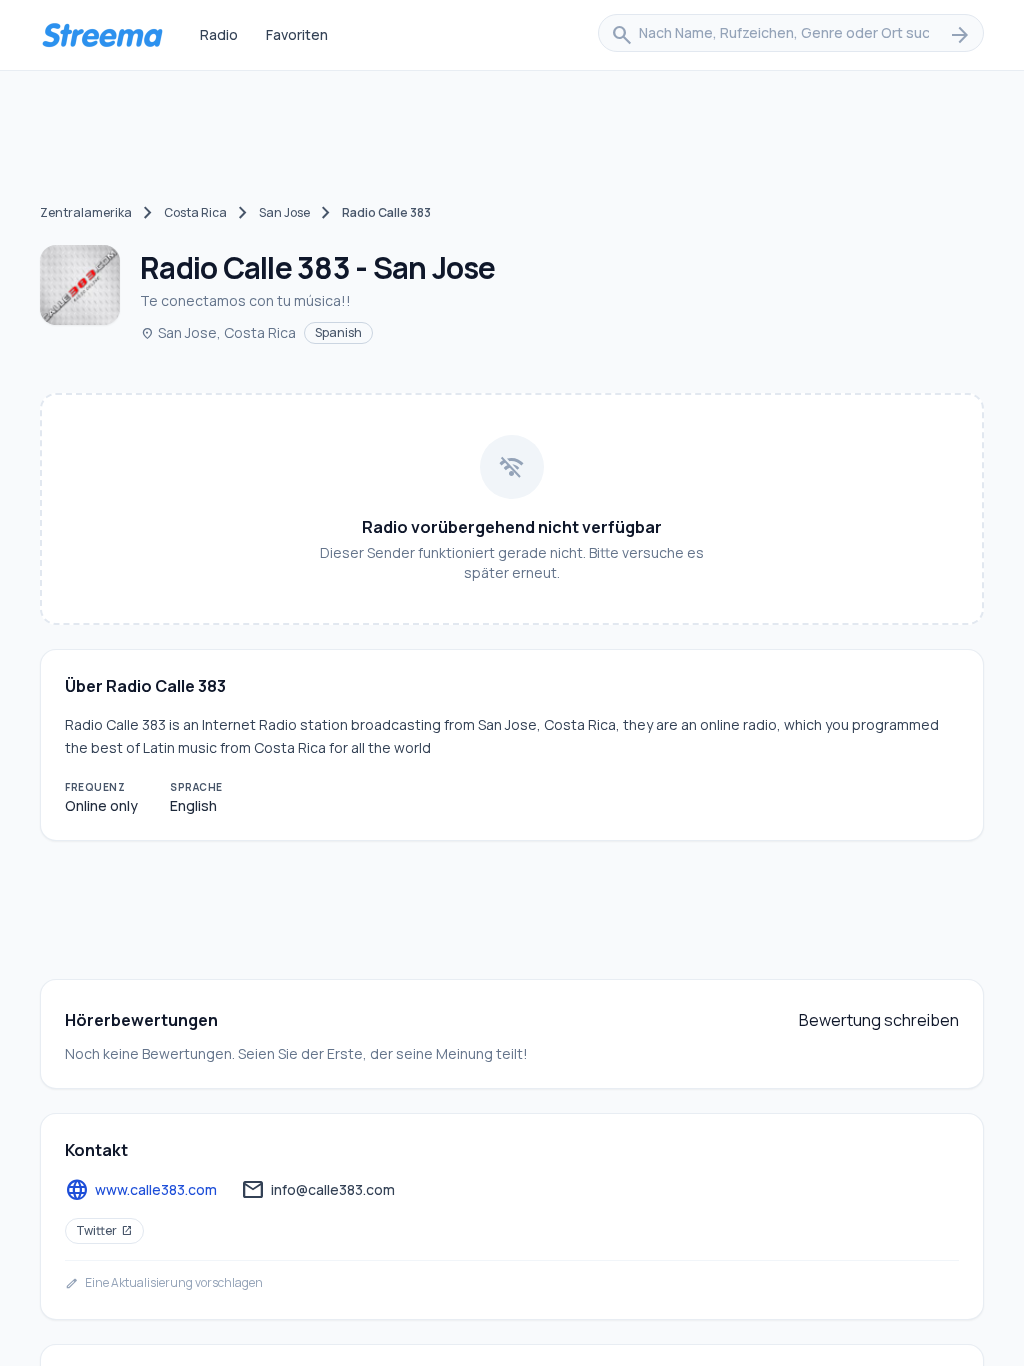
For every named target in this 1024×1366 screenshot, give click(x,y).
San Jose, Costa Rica (218, 332)
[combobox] (791, 35)
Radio (219, 34)
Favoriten (297, 34)
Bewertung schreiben (879, 1020)
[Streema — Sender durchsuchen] (102, 35)
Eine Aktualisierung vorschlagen (164, 1283)
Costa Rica (195, 212)
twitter (104, 1230)
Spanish (338, 332)
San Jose (284, 212)
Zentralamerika (86, 212)
